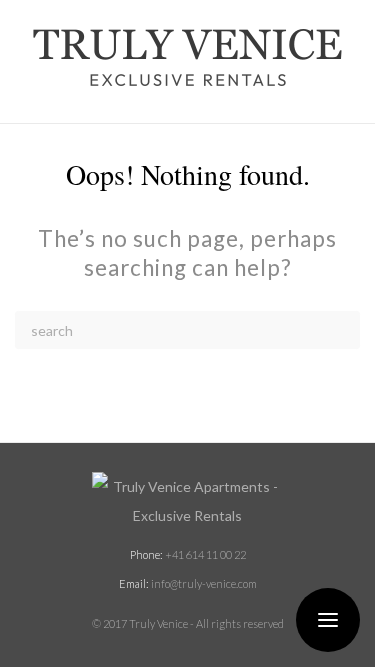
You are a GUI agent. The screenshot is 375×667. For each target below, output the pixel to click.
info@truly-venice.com (204, 583)
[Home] (187, 501)
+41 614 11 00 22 (205, 554)
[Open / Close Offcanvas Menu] (328, 620)
